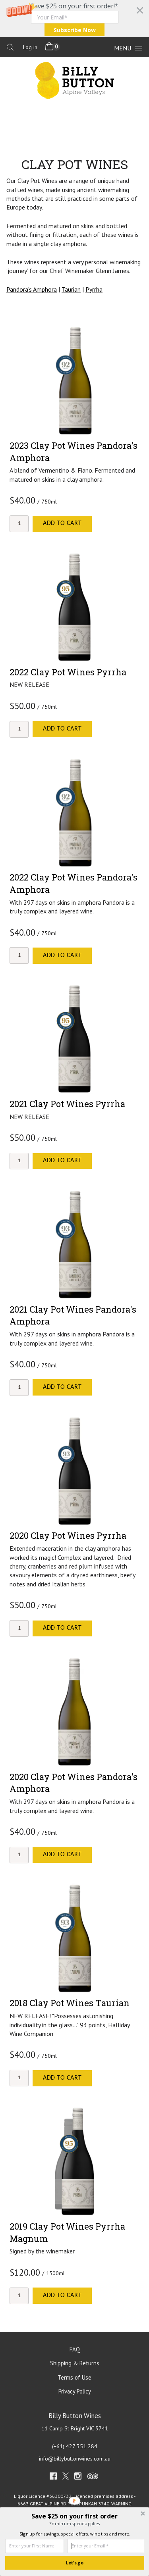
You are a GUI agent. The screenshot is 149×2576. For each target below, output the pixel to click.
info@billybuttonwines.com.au (75, 2459)
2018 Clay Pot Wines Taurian (70, 2003)
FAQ (75, 2349)
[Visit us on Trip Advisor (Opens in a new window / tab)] (93, 2478)
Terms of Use (74, 2377)
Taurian (71, 289)
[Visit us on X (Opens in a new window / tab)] (66, 2478)
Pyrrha (94, 289)
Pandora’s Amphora (32, 289)
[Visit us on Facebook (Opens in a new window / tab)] (53, 2478)
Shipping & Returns (75, 2363)
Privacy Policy (75, 2391)
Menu (123, 48)
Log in (30, 47)
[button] (74, 19)
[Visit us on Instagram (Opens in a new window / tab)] (78, 2478)
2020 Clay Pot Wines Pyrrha (68, 1535)
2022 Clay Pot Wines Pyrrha (68, 672)
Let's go (75, 2563)
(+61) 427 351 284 (75, 2446)
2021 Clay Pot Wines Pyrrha (67, 1104)
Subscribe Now (75, 30)
